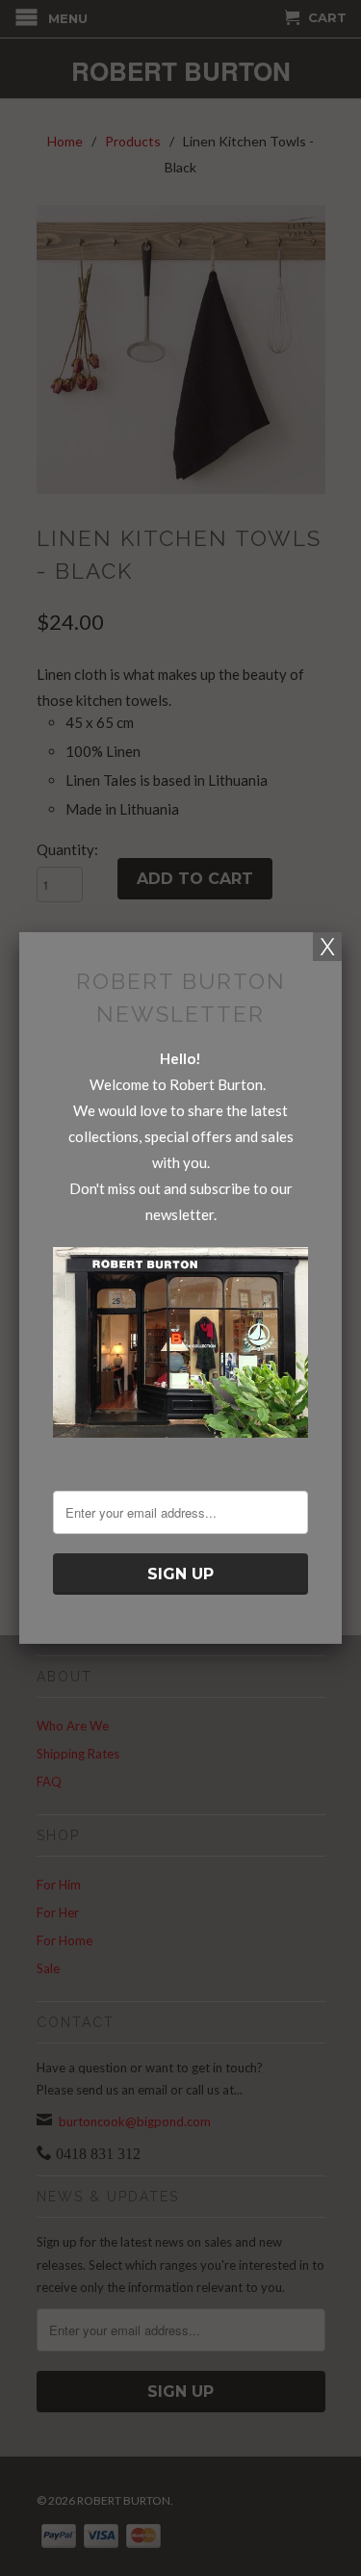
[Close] (327, 947)
